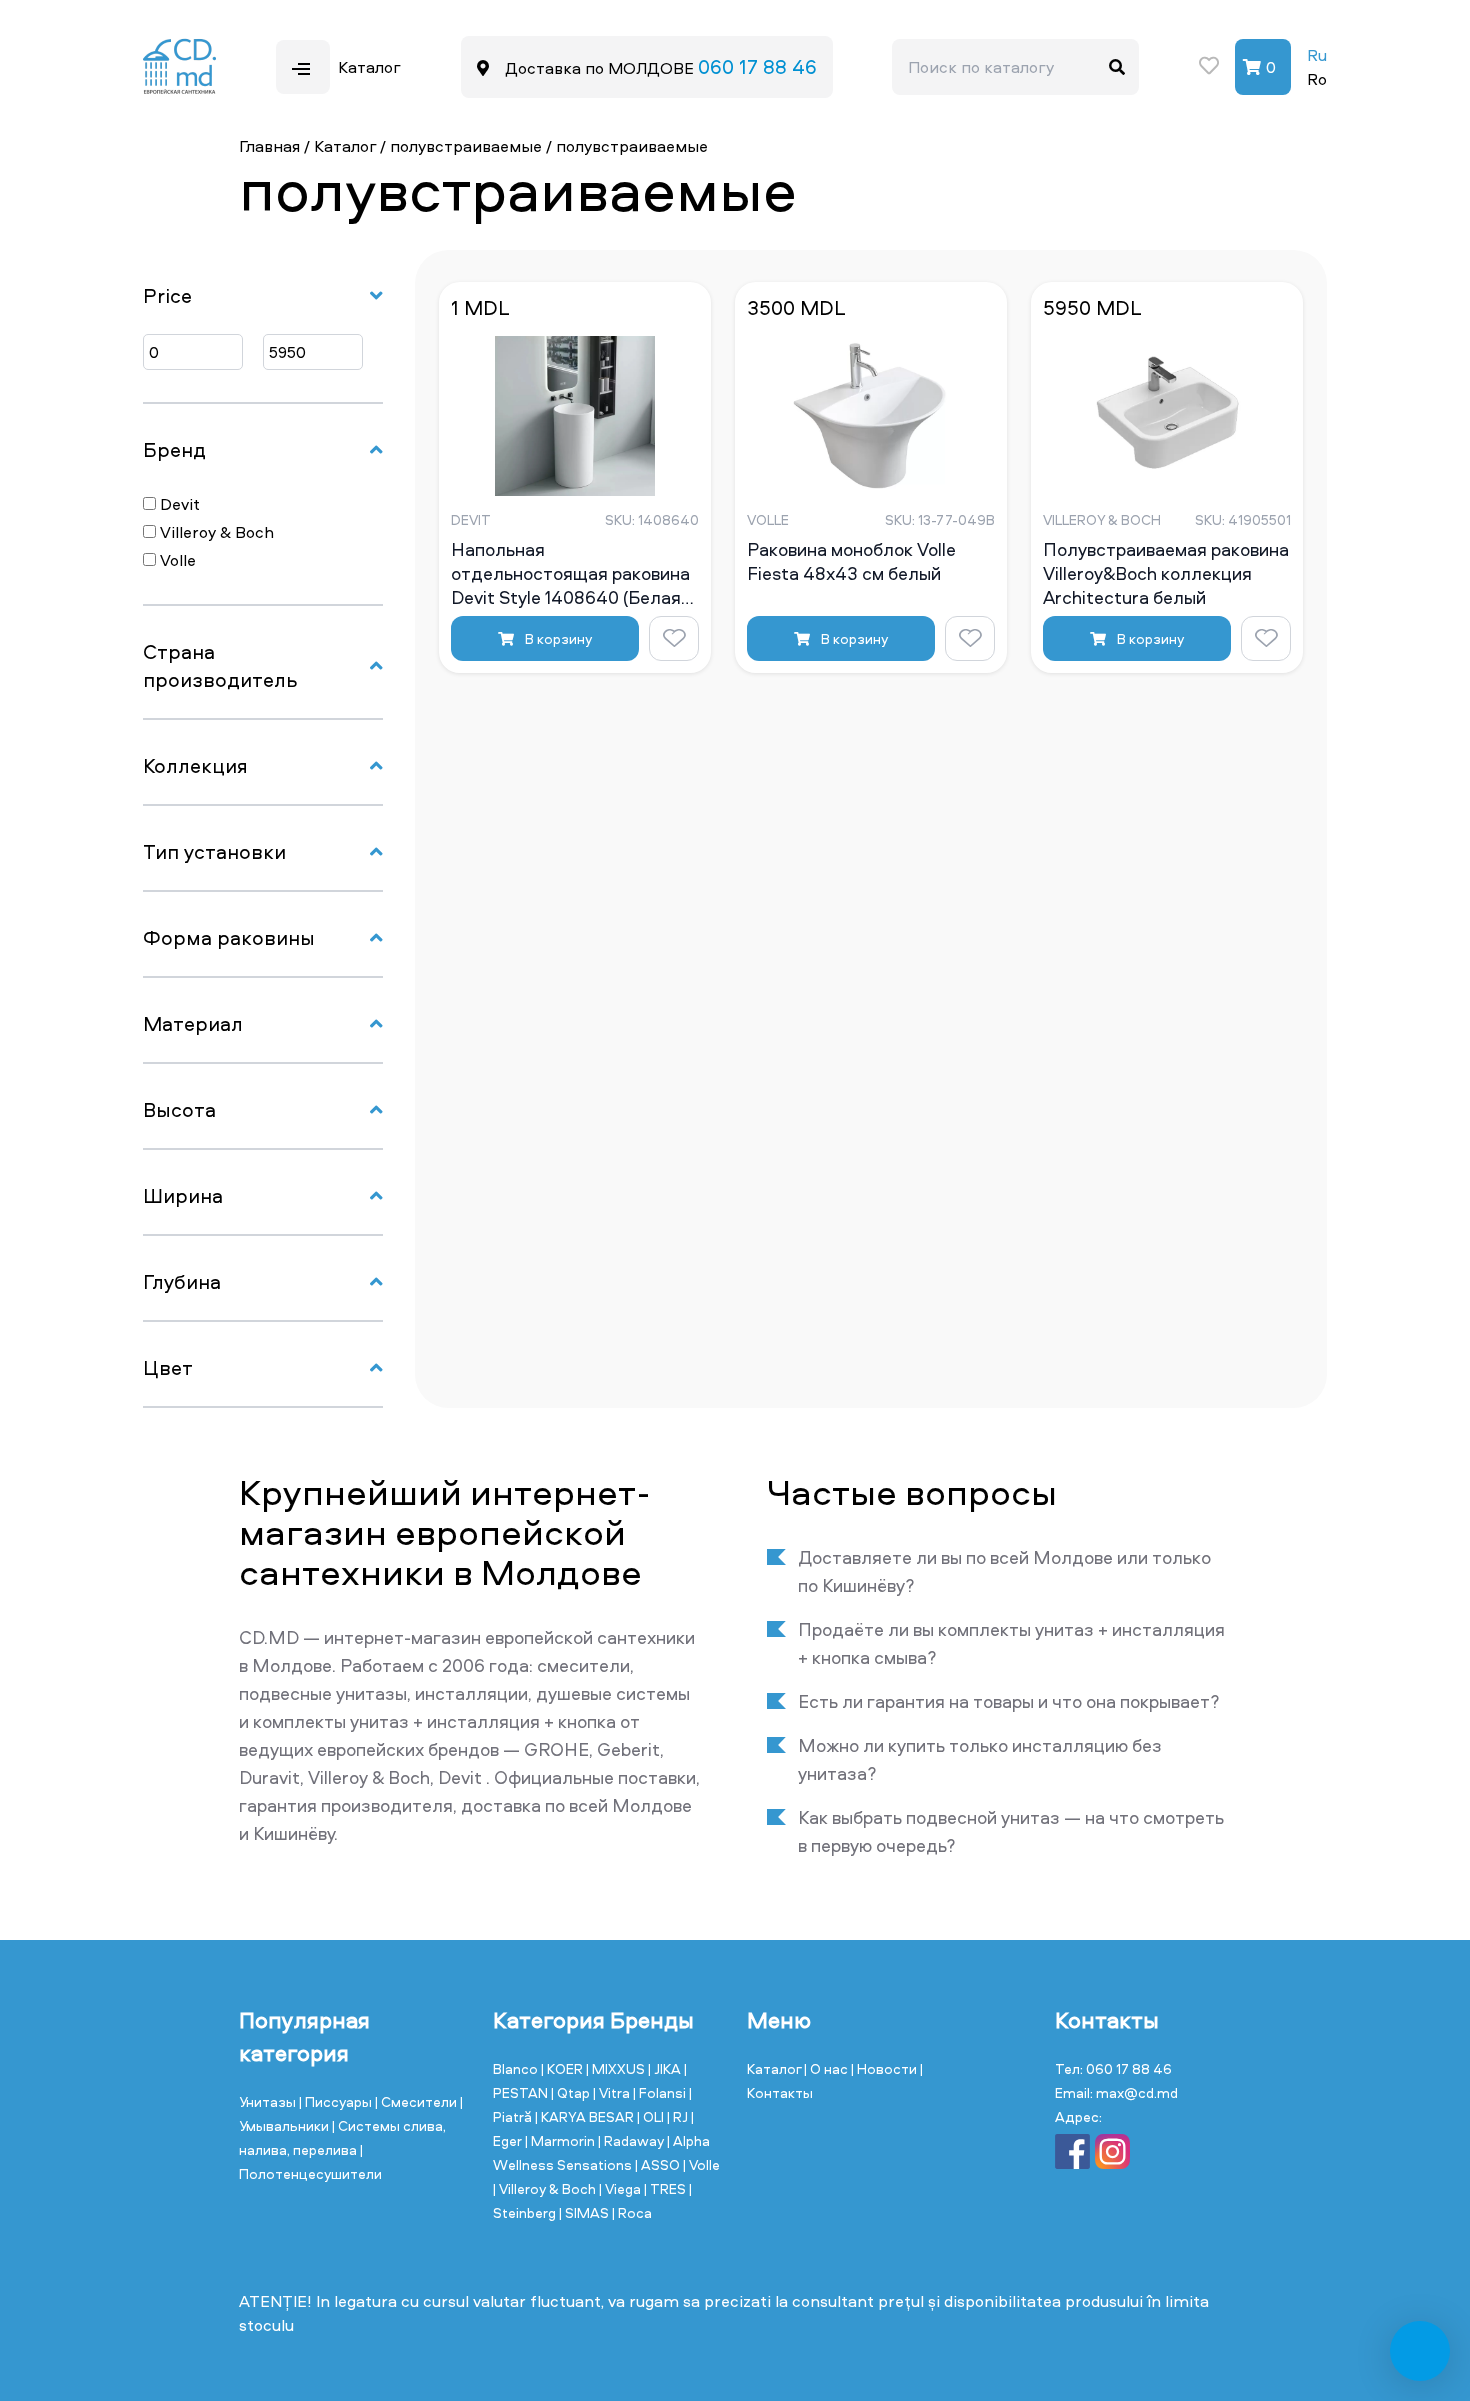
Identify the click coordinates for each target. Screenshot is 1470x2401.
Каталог (345, 146)
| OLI (652, 2116)
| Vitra (613, 2092)
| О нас (827, 2068)
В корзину (557, 638)
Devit (178, 504)
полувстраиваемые (466, 146)
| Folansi (661, 2092)
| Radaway (632, 2140)
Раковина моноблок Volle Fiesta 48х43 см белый (851, 562)
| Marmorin (561, 2140)
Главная (269, 146)
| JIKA (666, 2068)
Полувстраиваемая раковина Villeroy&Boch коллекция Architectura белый (1166, 573)
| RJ (679, 2116)
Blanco (517, 2068)
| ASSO (659, 2164)
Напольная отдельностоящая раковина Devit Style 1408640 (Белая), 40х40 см (571, 573)
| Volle (701, 2164)
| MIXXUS (617, 2068)
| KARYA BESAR (586, 2116)
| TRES (666, 2188)
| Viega (621, 2188)
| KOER (563, 2068)
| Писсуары (337, 2101)
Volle (176, 560)
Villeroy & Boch (215, 532)
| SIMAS (585, 2212)
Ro (1317, 79)
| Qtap (572, 2092)
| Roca (632, 2212)
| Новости (885, 2068)
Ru (1317, 55)
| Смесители (417, 2101)
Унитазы (269, 2101)
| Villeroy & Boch (546, 2188)
